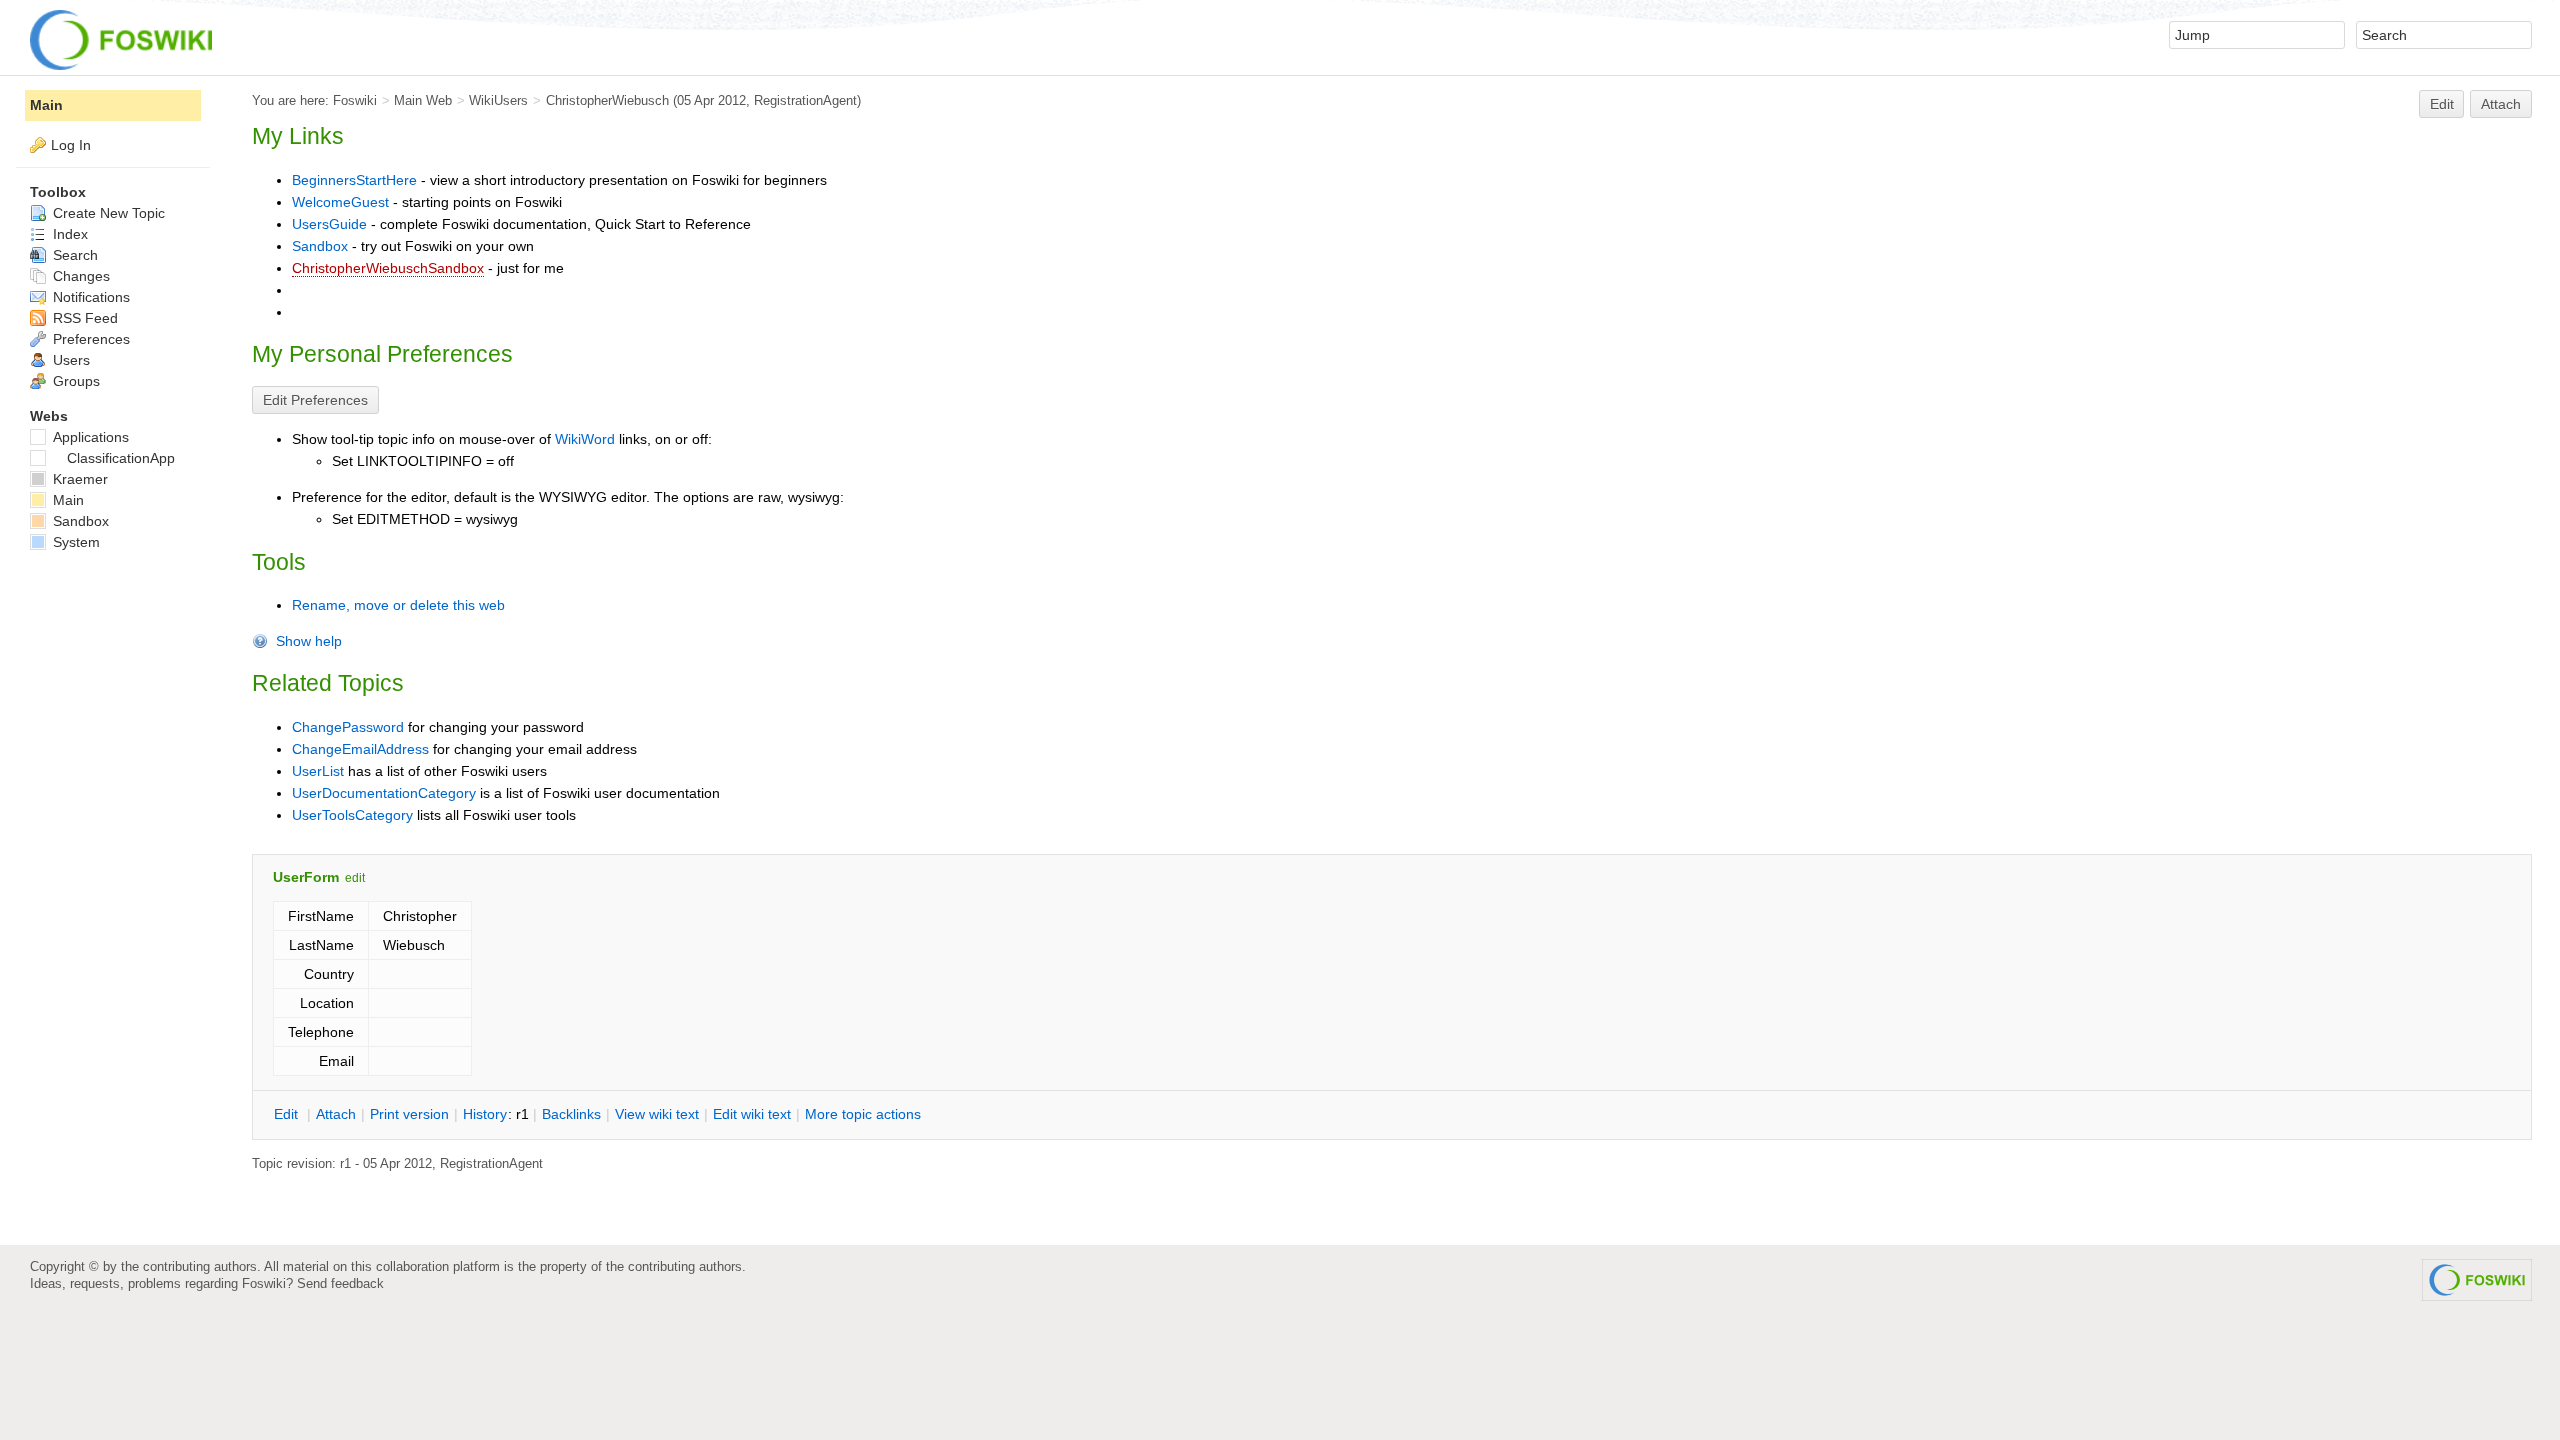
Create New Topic (107, 213)
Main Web (423, 100)
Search (73, 255)
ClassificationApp (121, 458)
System (74, 542)
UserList (318, 771)
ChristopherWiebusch (607, 100)
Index (68, 234)
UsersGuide (329, 224)
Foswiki (355, 100)
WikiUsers (498, 100)
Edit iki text (752, 1114)
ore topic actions (863, 1114)
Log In (71, 145)
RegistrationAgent (805, 100)
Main (46, 105)
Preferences (89, 339)
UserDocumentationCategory (384, 793)
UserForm (306, 877)
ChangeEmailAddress (360, 749)
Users (69, 360)
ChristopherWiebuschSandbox (388, 268)
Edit (2442, 104)
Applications (89, 437)
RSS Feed (83, 318)
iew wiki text (657, 1114)
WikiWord (585, 439)
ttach (336, 1114)
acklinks (571, 1114)
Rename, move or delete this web (398, 605)
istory (485, 1114)
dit (288, 1114)
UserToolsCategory (352, 815)
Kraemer (78, 479)
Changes (79, 276)
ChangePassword (348, 727)
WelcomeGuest (340, 202)
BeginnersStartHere (354, 180)
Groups (74, 381)
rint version (409, 1114)
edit (355, 878)
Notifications (89, 297)
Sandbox (320, 246)
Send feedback (340, 1283)
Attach (2501, 104)
